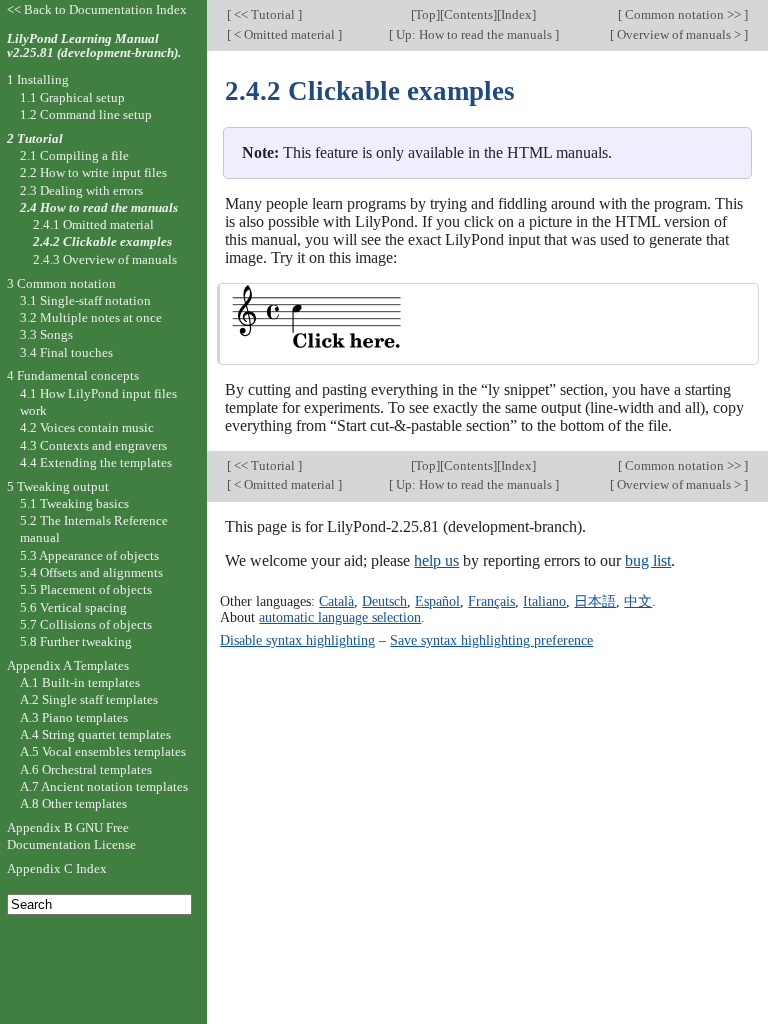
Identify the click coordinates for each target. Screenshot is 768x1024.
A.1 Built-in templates (80, 682)
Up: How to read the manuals (474, 34)
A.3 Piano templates (74, 717)
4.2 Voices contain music (87, 427)
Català (336, 601)
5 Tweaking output (58, 486)
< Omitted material (284, 34)
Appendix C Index (57, 868)
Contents (468, 14)
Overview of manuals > (679, 34)
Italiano (544, 601)
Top (425, 14)
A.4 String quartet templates (95, 734)
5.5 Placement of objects (86, 589)
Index (516, 14)
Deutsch (384, 601)
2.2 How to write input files (93, 172)
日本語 (595, 601)
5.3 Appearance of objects (89, 555)
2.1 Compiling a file (74, 155)
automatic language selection (340, 617)
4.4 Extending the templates (96, 462)
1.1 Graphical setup (72, 97)
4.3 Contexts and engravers (93, 445)
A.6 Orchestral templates (86, 769)
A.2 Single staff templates (89, 699)
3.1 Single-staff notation (85, 300)
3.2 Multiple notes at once (91, 317)
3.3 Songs (46, 334)
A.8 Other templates (73, 803)
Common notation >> (683, 14)
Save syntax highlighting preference (491, 640)
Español (437, 601)
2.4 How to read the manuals (99, 207)
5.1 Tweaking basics (74, 503)
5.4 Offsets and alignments (91, 572)
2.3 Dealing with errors (81, 190)
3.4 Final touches (66, 352)
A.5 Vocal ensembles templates (103, 751)
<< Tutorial (264, 14)
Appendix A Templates (68, 665)
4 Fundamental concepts (73, 375)
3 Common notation (61, 283)
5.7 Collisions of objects (86, 624)
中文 (638, 601)
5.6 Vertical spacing (73, 607)
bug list (648, 560)
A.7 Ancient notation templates (104, 786)
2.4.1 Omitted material (93, 224)
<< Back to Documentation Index (97, 9)
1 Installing (38, 79)
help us (436, 560)
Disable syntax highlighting (297, 640)
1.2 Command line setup (86, 114)
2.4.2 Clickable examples (102, 241)
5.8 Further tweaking (76, 641)
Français (491, 601)
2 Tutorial (35, 138)
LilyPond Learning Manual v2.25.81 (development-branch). (94, 46)
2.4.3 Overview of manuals (105, 259)
